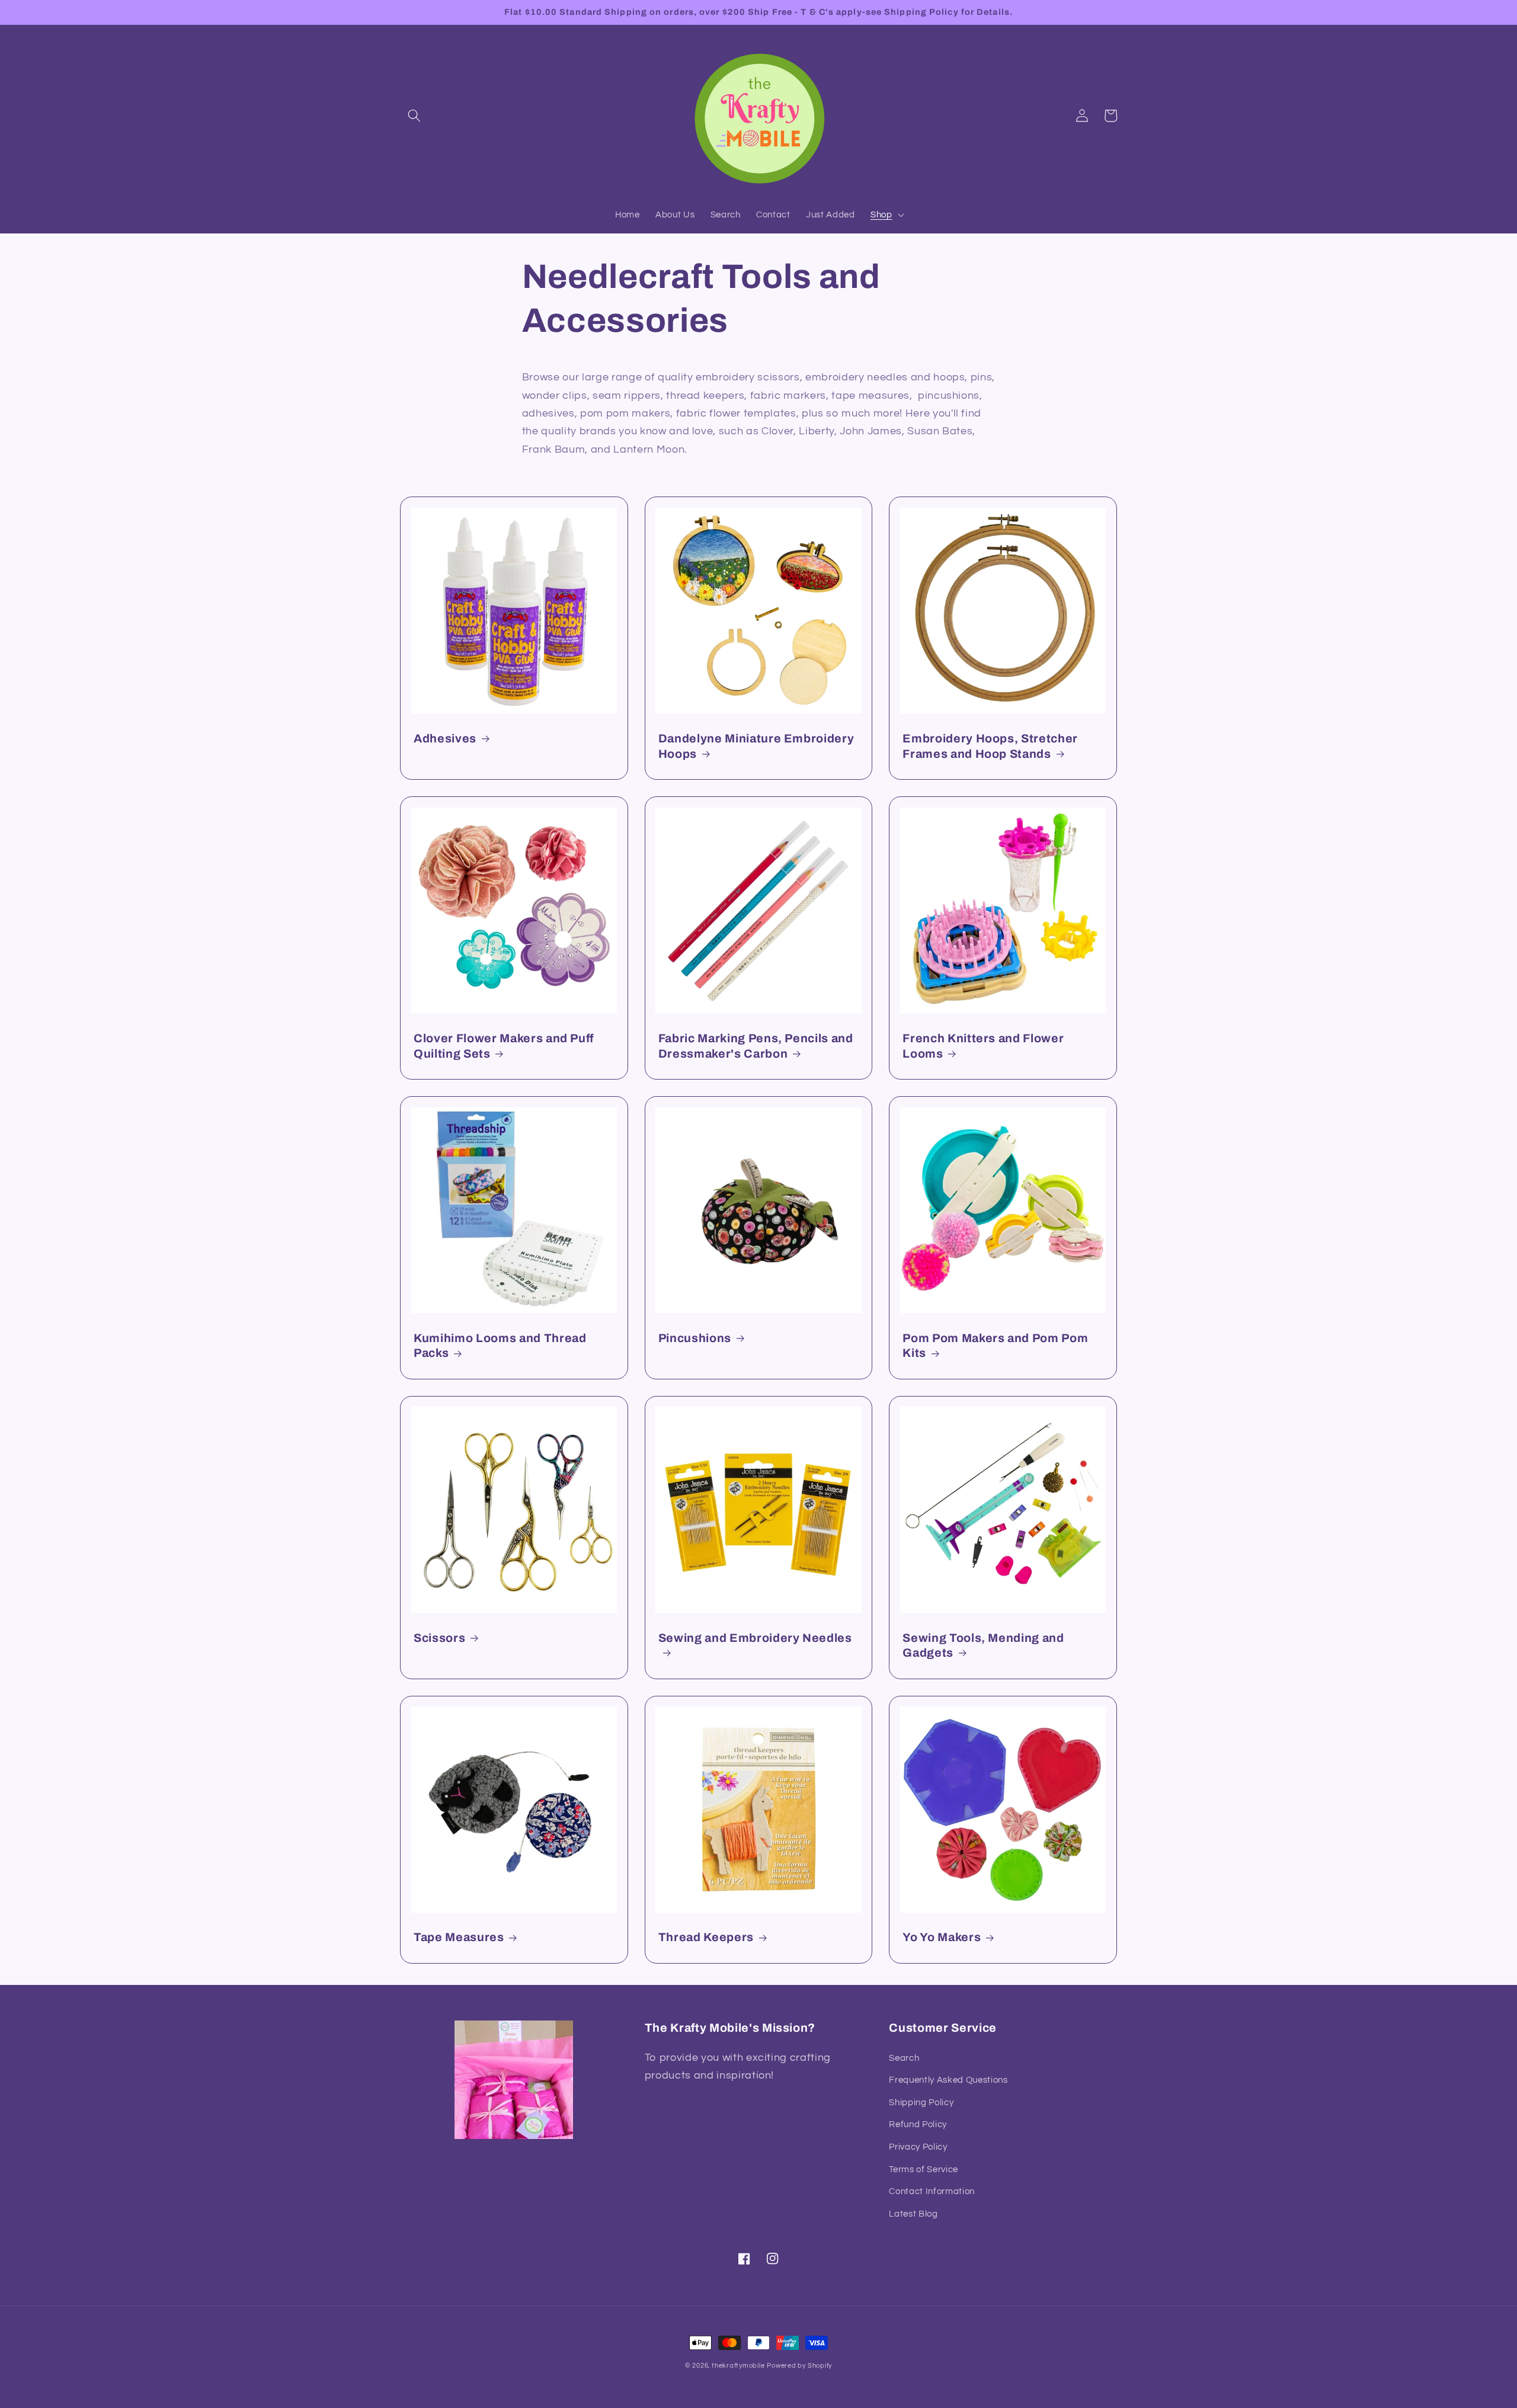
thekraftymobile (738, 2366)
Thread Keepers (706, 1937)
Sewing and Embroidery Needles (755, 1638)
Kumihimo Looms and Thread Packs (500, 1346)
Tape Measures (459, 1937)
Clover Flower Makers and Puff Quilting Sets (504, 1046)
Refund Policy (918, 2124)
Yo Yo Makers (942, 1937)
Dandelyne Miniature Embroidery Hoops (756, 746)
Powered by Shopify (799, 2366)
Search (904, 2058)
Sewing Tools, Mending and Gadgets (983, 1646)
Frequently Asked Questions (948, 2080)
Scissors (439, 1638)
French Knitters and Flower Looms (983, 1046)
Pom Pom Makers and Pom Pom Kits (995, 1346)
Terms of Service (924, 2169)
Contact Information (932, 2191)
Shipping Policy (921, 2102)
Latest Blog (913, 2214)
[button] (414, 116)
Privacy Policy (918, 2147)
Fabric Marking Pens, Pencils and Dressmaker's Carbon (756, 1046)
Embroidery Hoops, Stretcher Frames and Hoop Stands (990, 746)
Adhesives (445, 739)
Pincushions (695, 1338)
